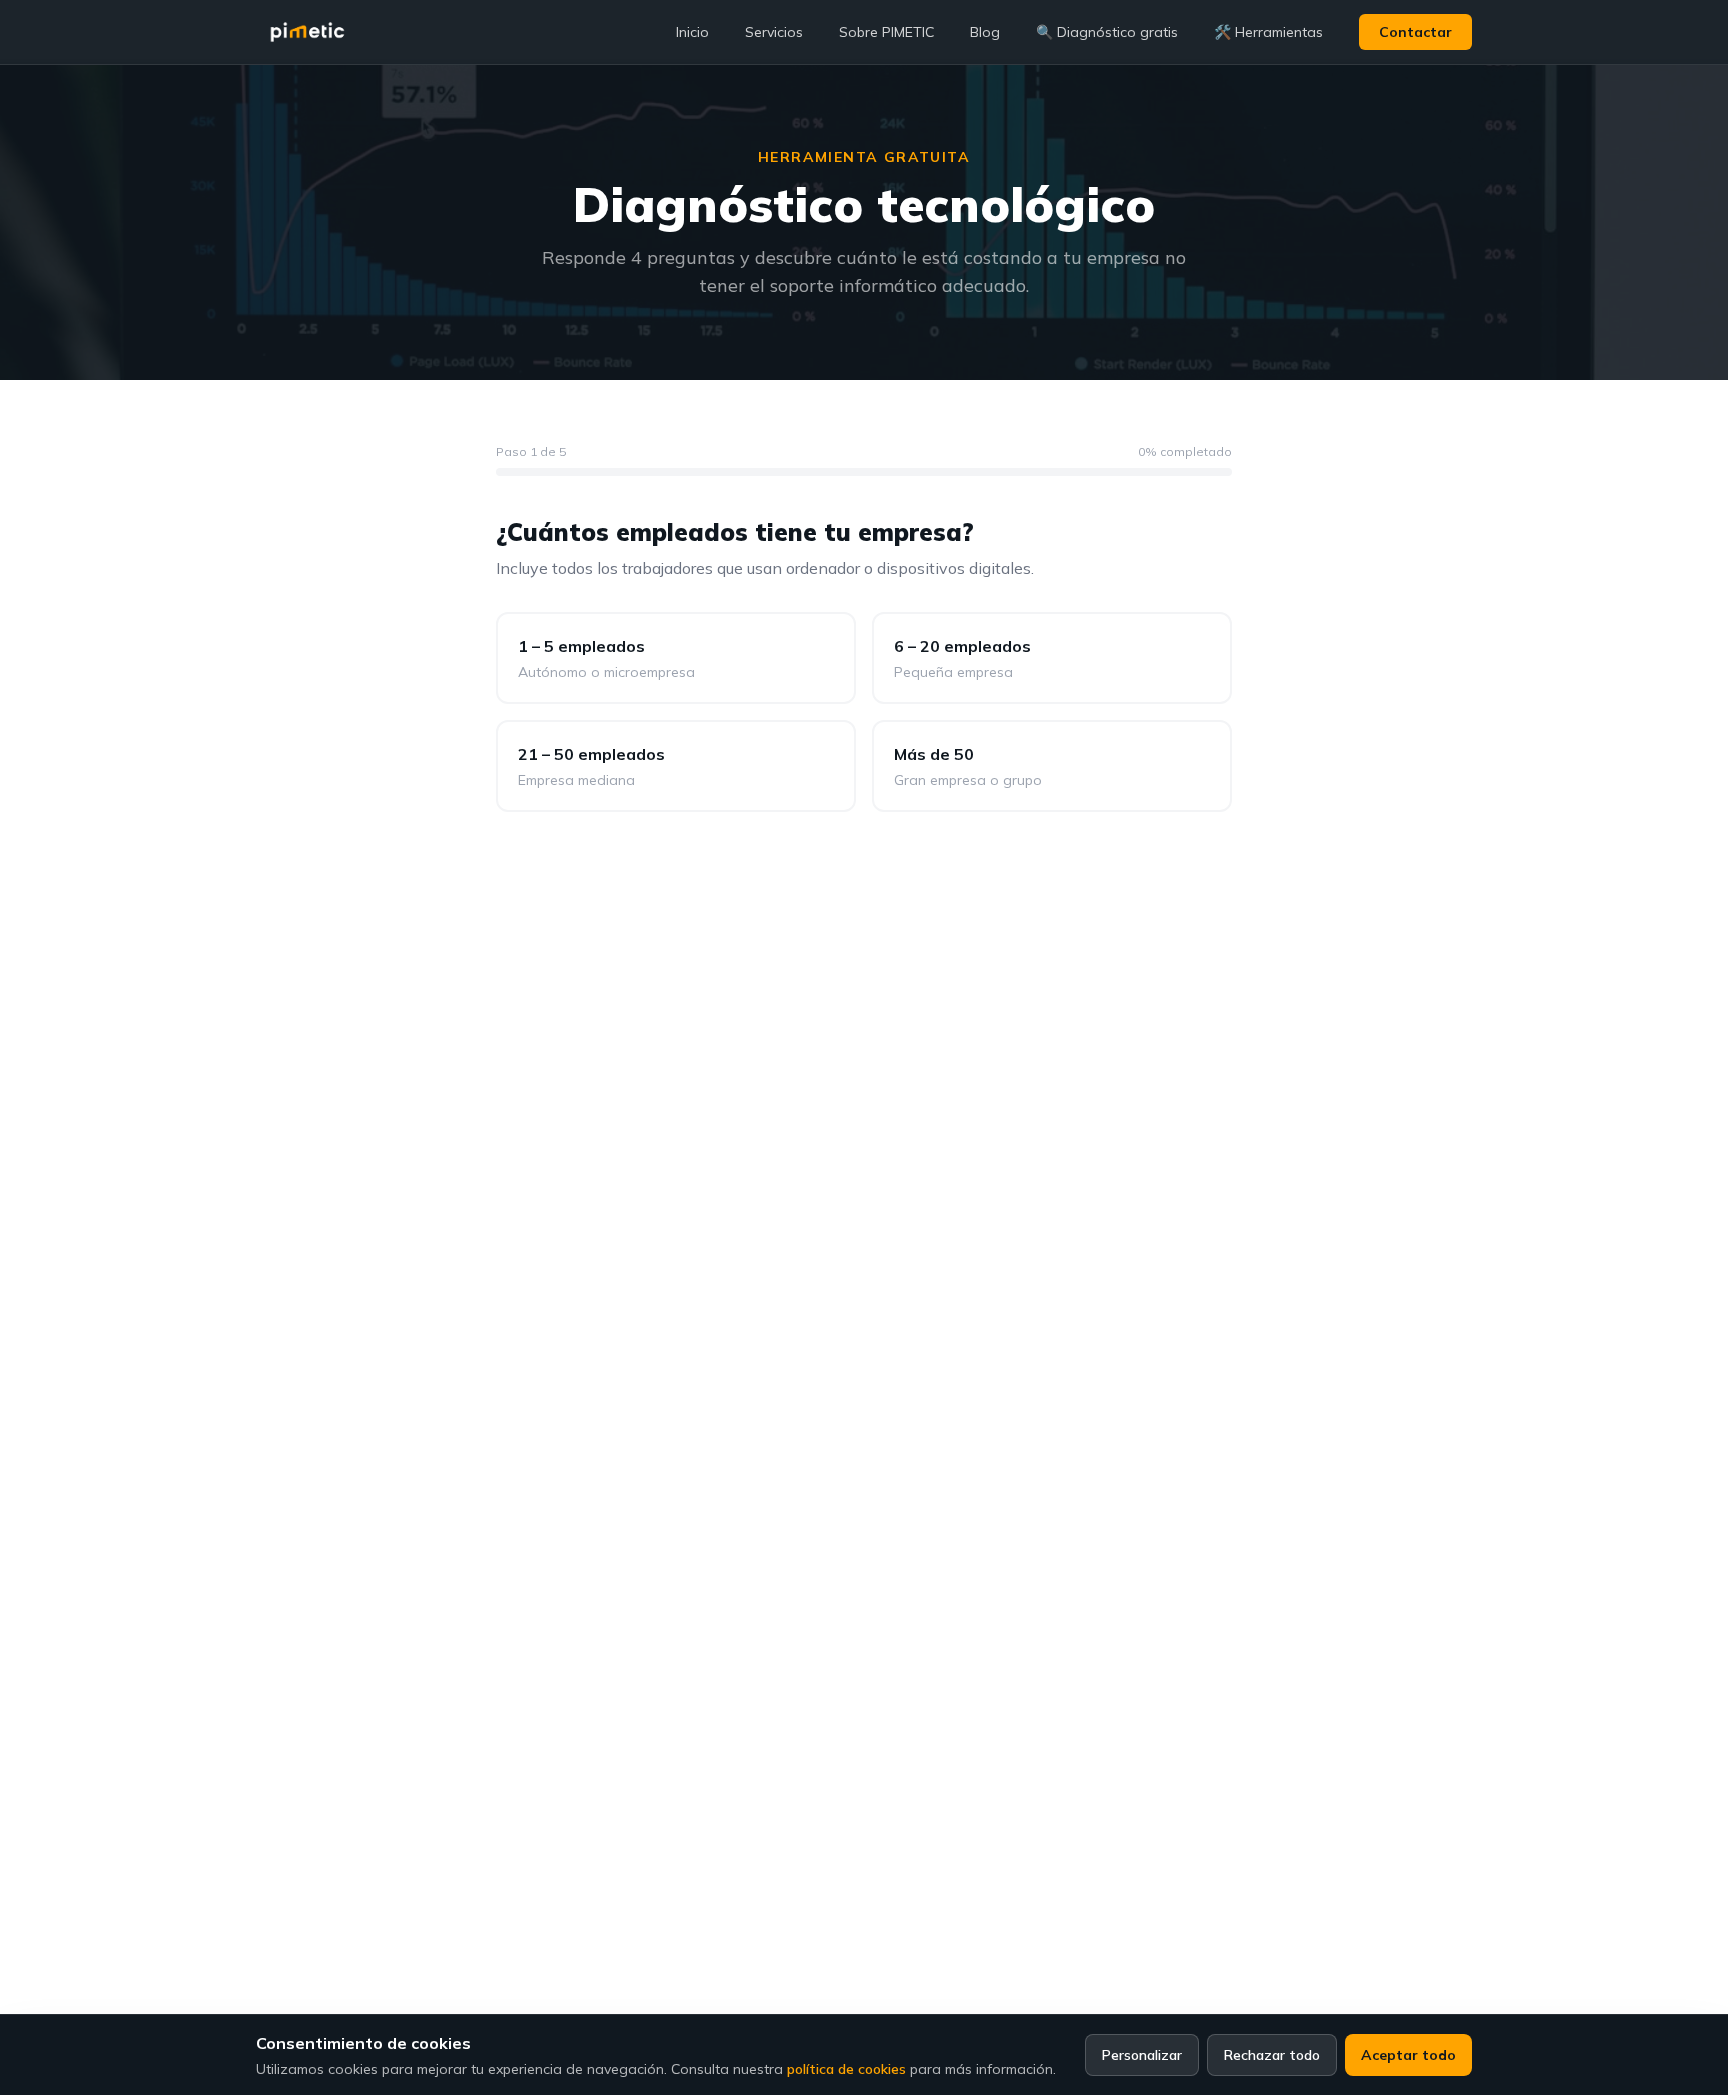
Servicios (774, 32)
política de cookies (846, 2069)
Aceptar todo (1408, 2055)
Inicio (692, 32)
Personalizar (1142, 2055)
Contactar (1415, 32)
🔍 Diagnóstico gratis (1107, 32)
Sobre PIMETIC (886, 32)
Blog (985, 32)
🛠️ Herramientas (1268, 32)
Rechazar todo (1272, 2055)
